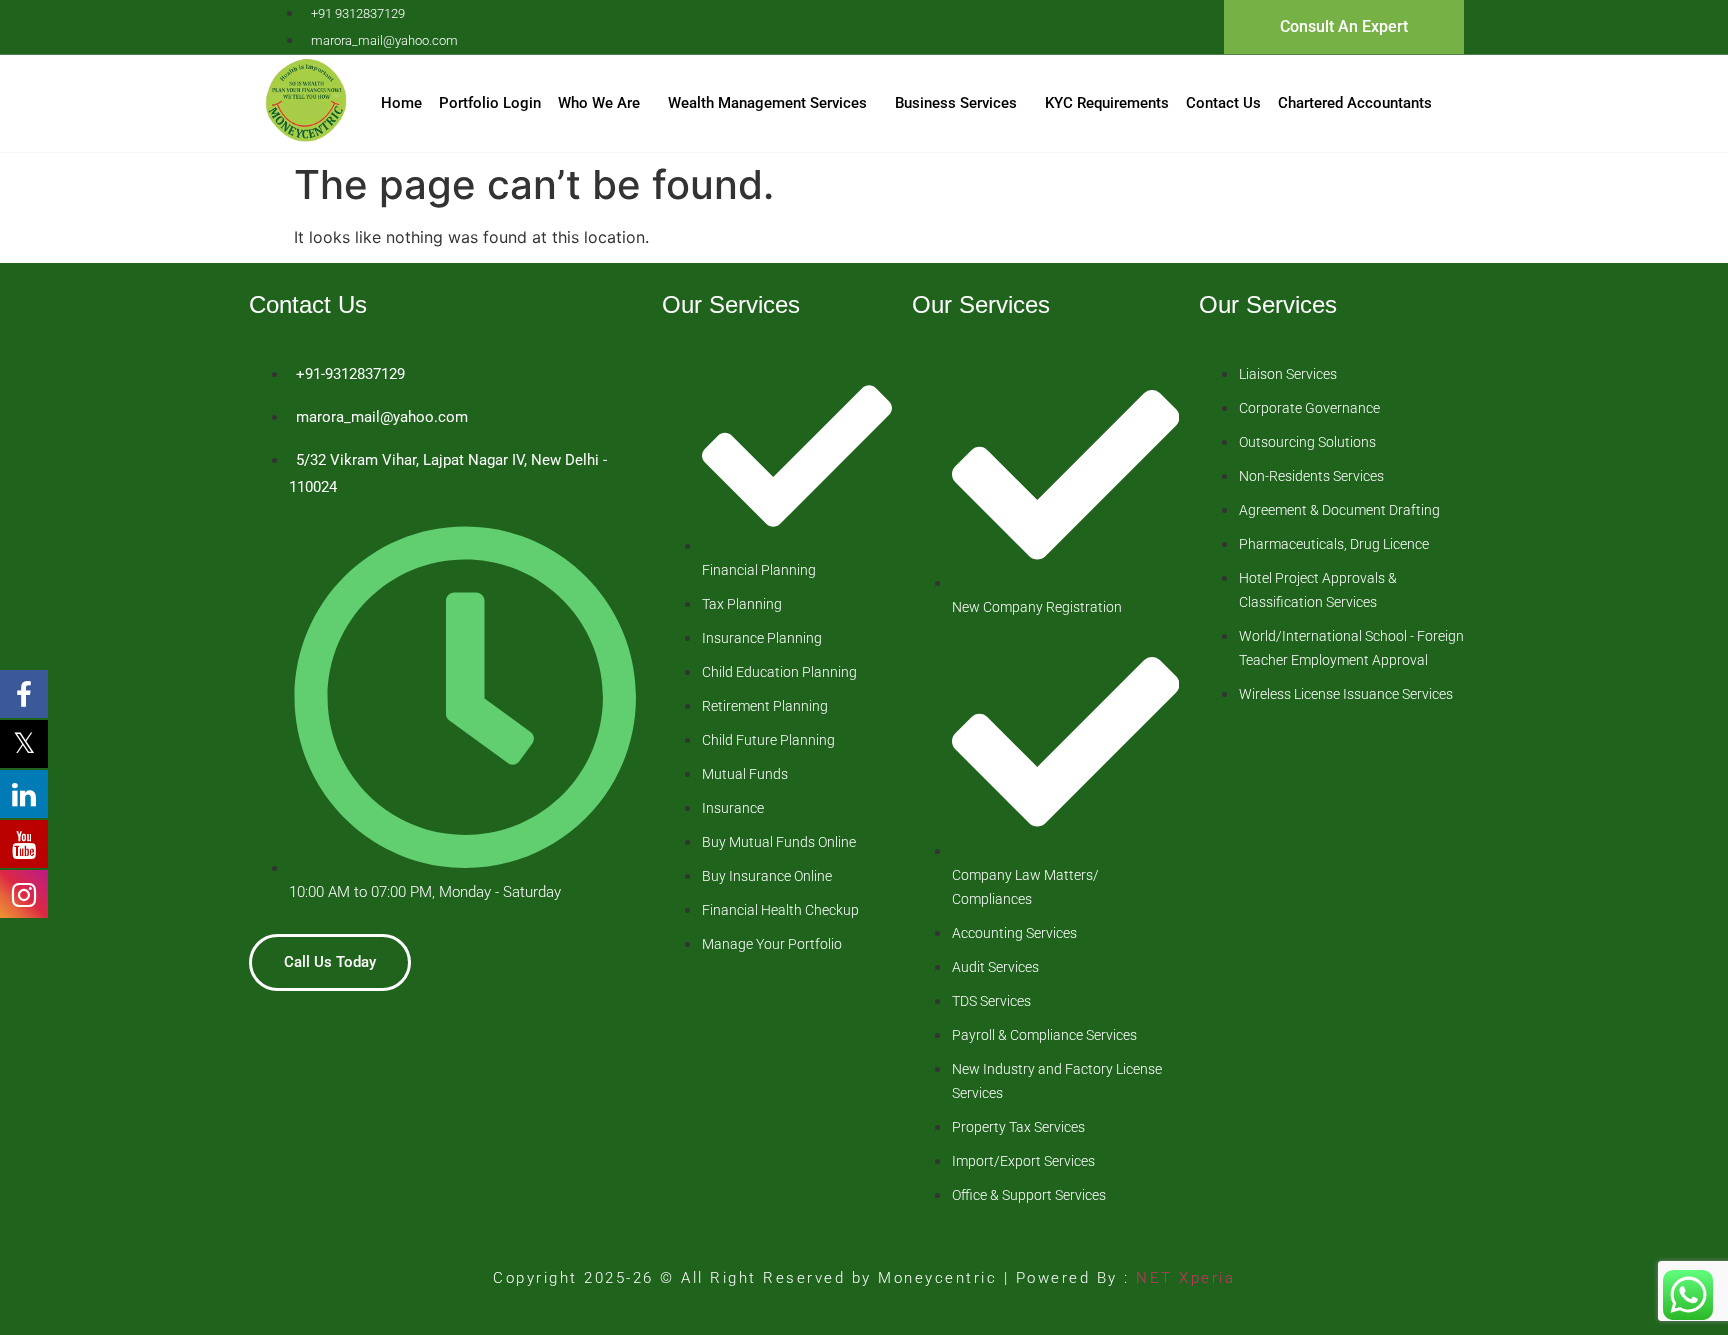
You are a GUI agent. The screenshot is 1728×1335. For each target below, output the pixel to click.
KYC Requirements (1107, 103)
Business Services (956, 103)
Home (401, 103)
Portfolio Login (490, 103)
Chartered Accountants (1355, 103)
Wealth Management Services (767, 103)
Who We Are (599, 103)
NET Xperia (1183, 1278)
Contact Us (1223, 103)
